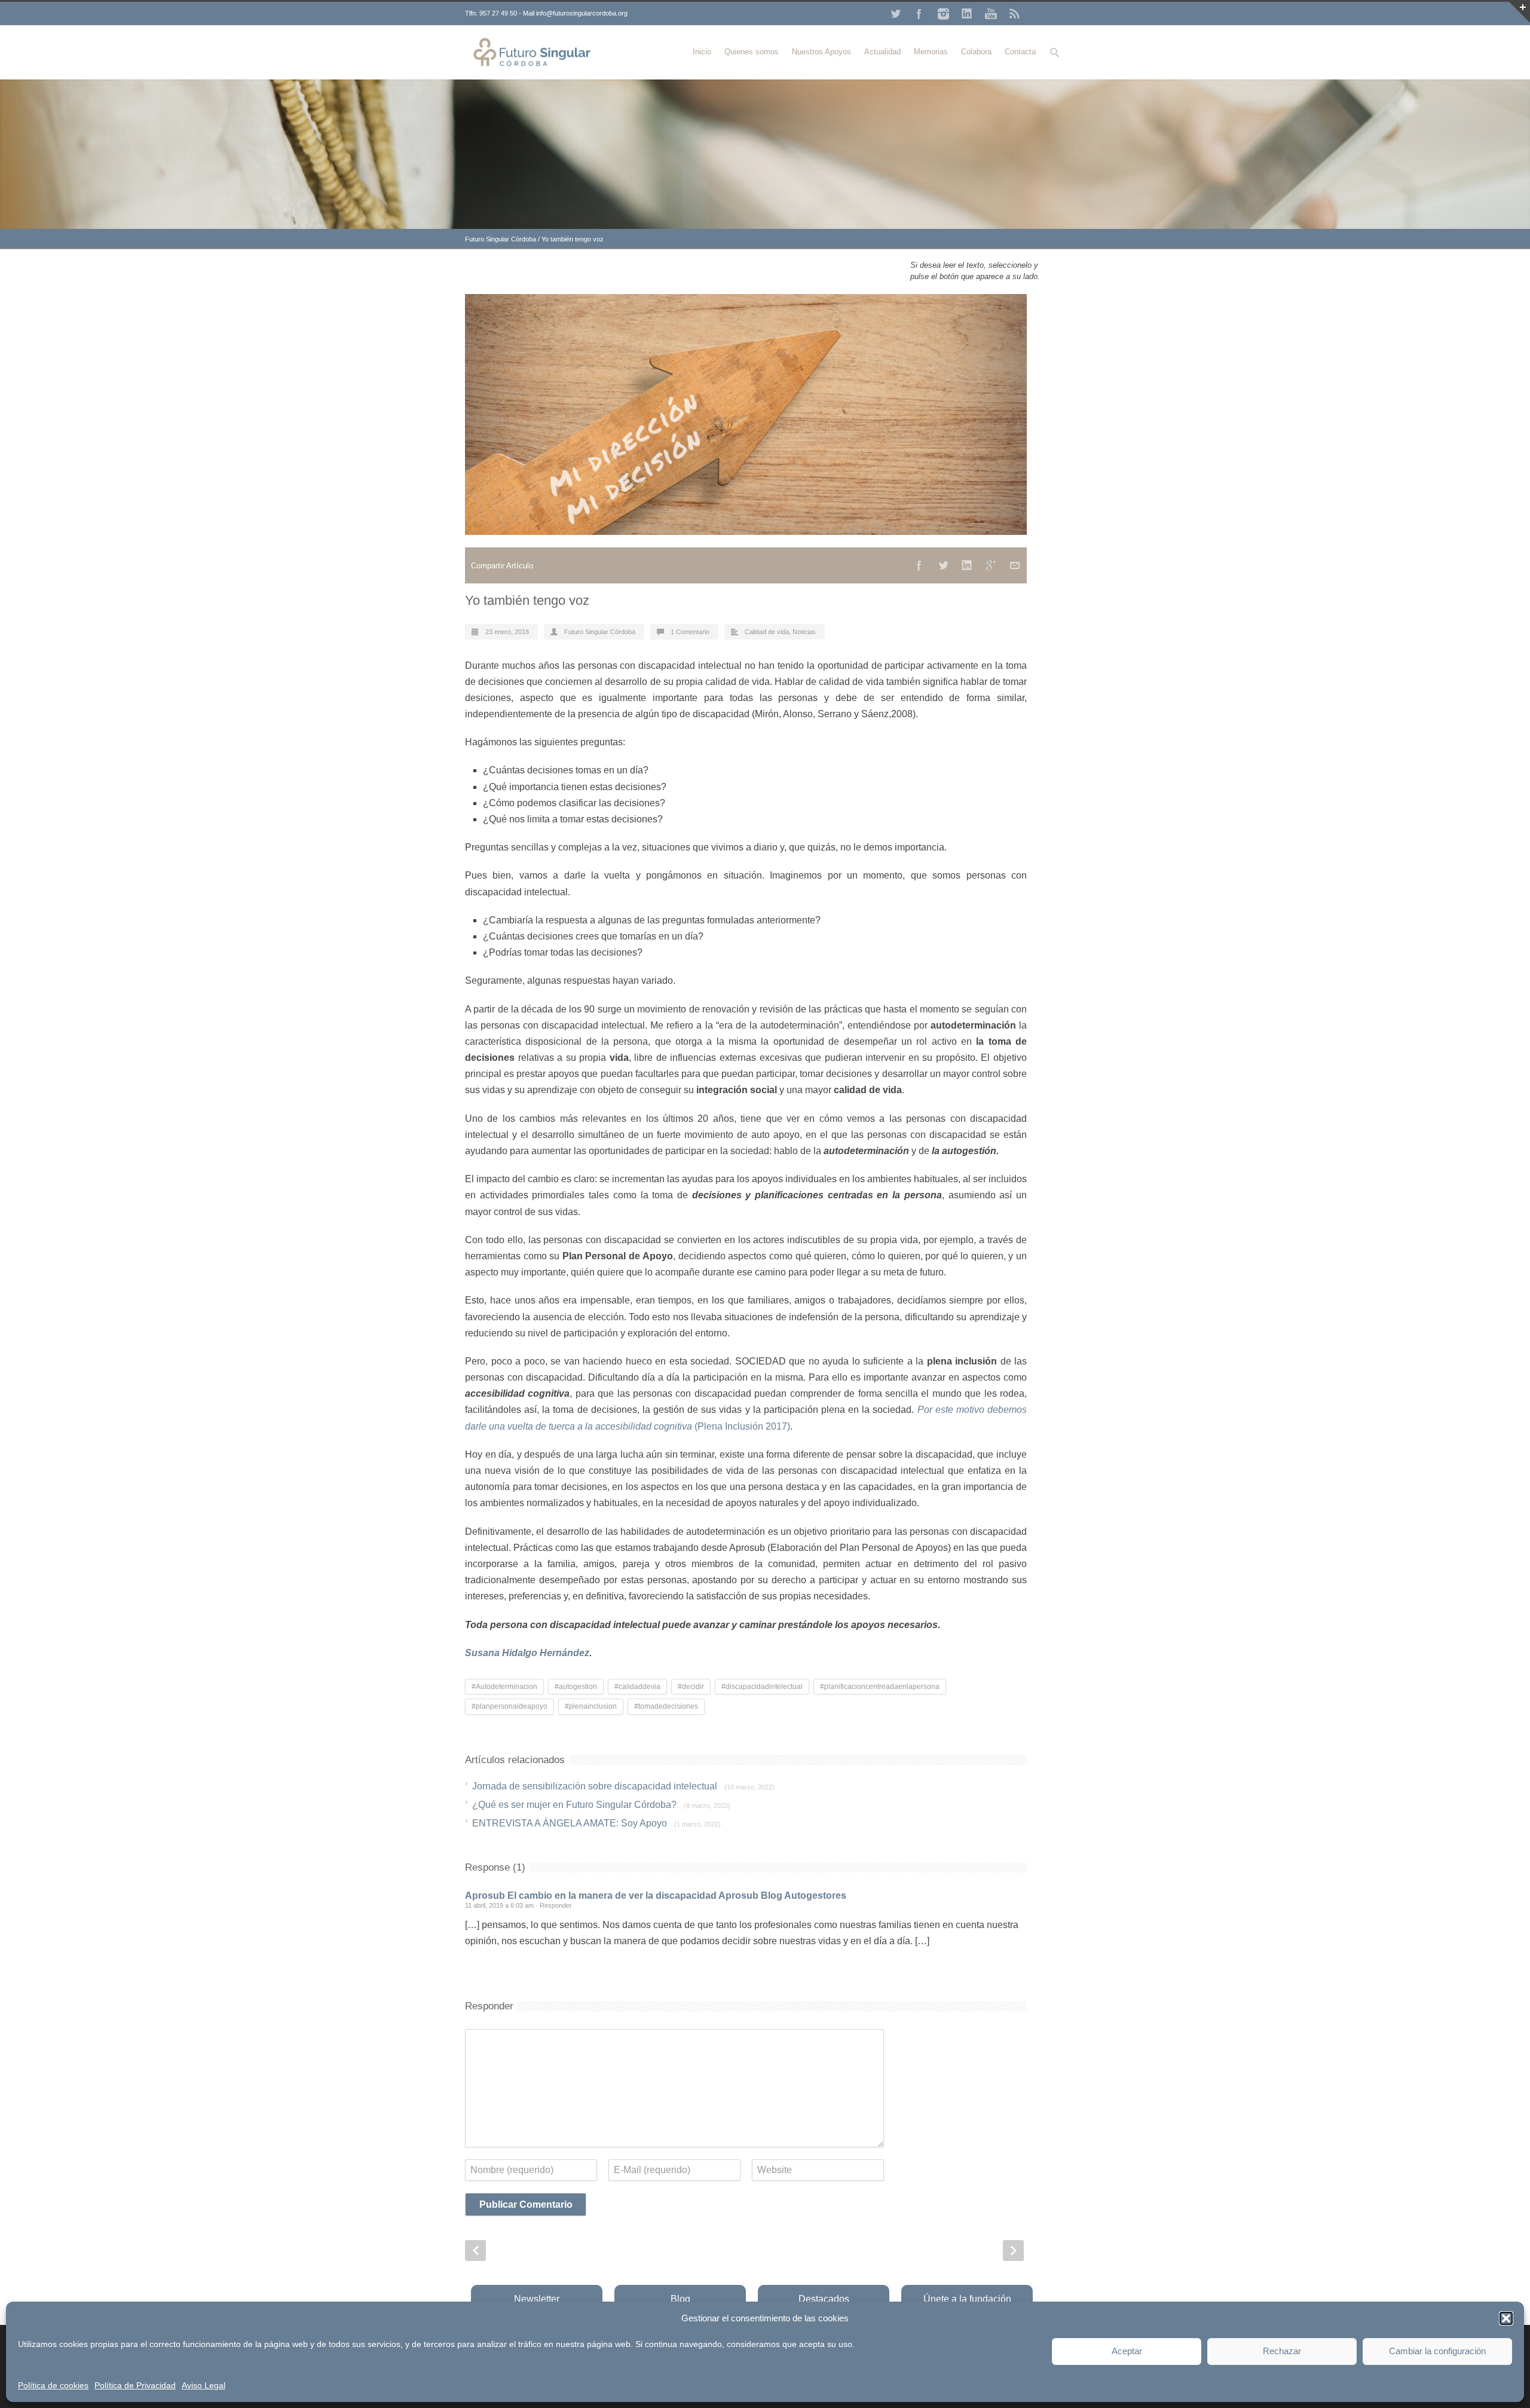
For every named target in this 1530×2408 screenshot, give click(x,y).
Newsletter (537, 2299)
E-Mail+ (1015, 565)
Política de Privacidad (135, 2385)
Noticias (804, 632)
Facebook (919, 14)
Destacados (824, 2299)
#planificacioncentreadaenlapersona (880, 1687)
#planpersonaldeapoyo (510, 1706)
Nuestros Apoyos (821, 52)
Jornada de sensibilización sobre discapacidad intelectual (623, 1786)
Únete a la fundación (967, 2299)
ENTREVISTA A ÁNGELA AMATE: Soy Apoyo (596, 1823)
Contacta (1020, 52)
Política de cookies (53, 2385)
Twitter (895, 14)
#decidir (691, 1687)
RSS (1015, 14)
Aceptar (1127, 2351)
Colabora (976, 52)
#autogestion (576, 1687)
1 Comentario (690, 632)
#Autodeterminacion (504, 1687)
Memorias (931, 52)
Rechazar (1282, 2351)
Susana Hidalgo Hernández (527, 1653)
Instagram (943, 14)
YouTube (991, 14)
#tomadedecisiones (666, 1706)
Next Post (1013, 2251)
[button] (1506, 2318)
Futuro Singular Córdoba (501, 239)
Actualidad (882, 52)
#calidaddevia (637, 1687)
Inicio (702, 52)
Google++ (991, 565)
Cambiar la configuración (1437, 2351)
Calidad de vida (767, 632)
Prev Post (475, 2251)
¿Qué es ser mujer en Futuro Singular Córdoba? (601, 1805)
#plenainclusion (591, 1706)
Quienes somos (752, 52)
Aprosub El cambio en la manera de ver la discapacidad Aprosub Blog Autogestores (656, 1896)
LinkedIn (967, 14)
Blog (680, 2299)
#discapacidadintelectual (762, 1687)
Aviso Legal (204, 2385)
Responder (556, 1905)
